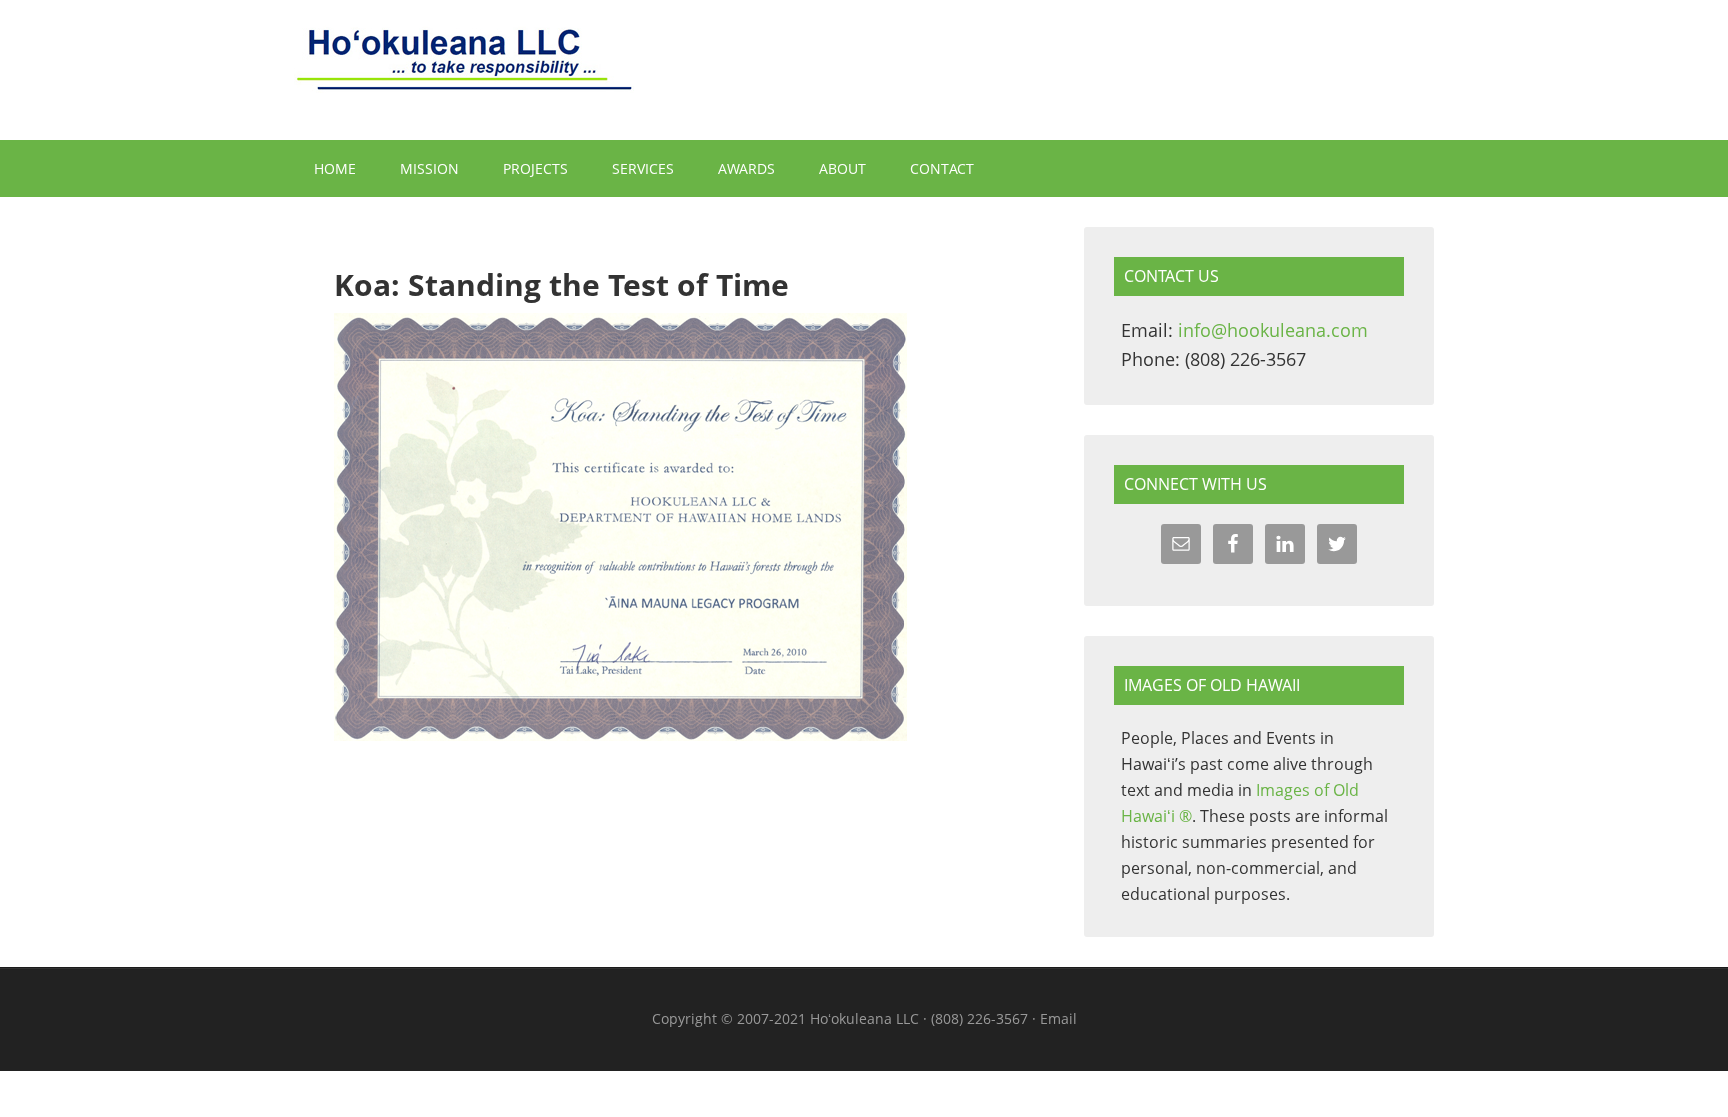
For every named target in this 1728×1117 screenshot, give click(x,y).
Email (1058, 1018)
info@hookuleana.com (1273, 330)
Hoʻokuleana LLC (864, 70)
